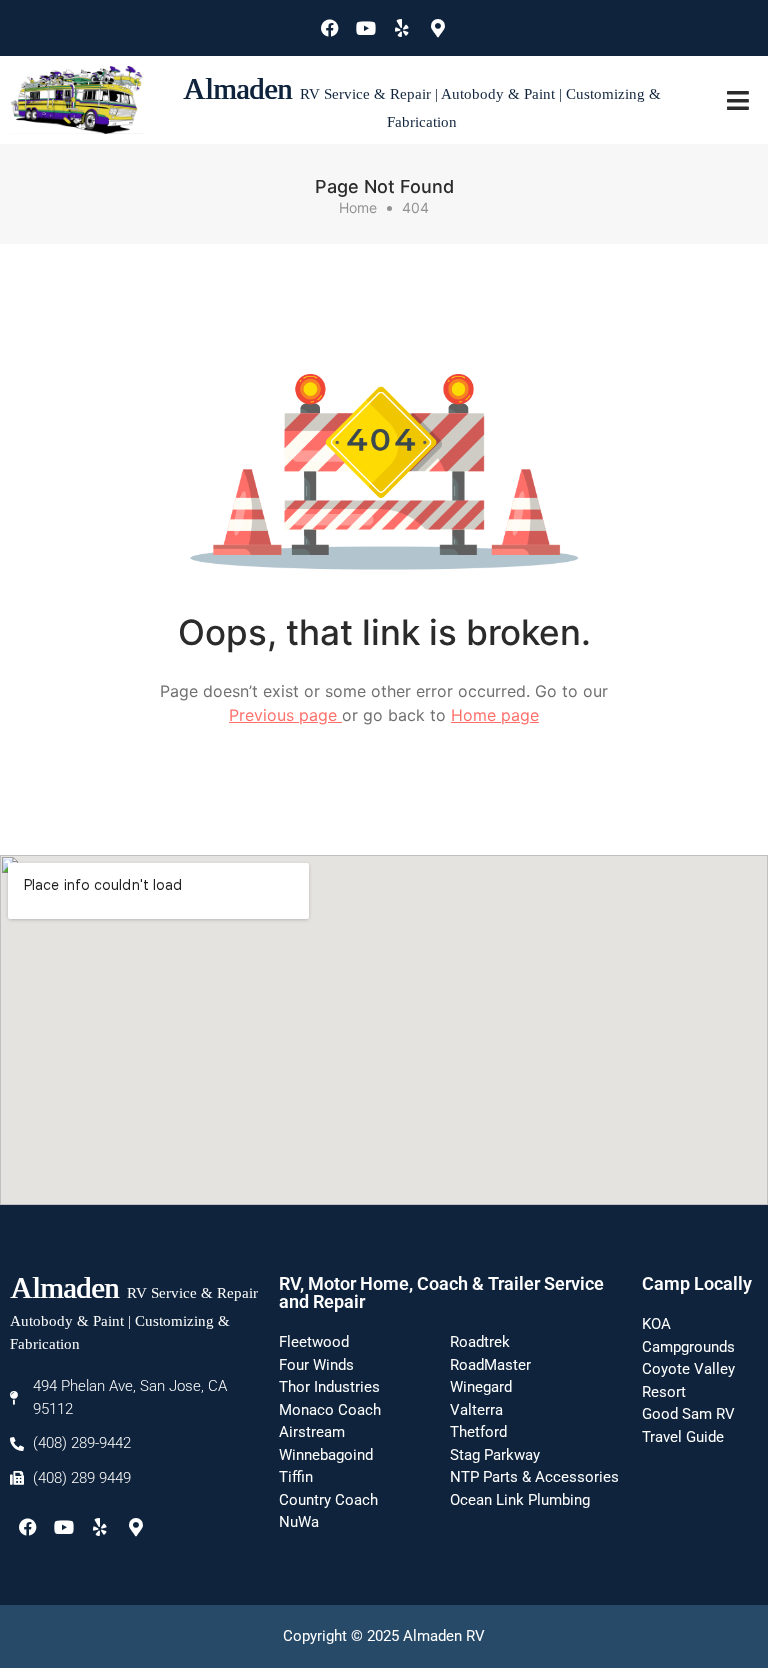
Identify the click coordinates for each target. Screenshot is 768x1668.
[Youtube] (366, 28)
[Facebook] (330, 28)
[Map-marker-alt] (438, 28)
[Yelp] (402, 28)
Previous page (285, 715)
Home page (495, 715)
